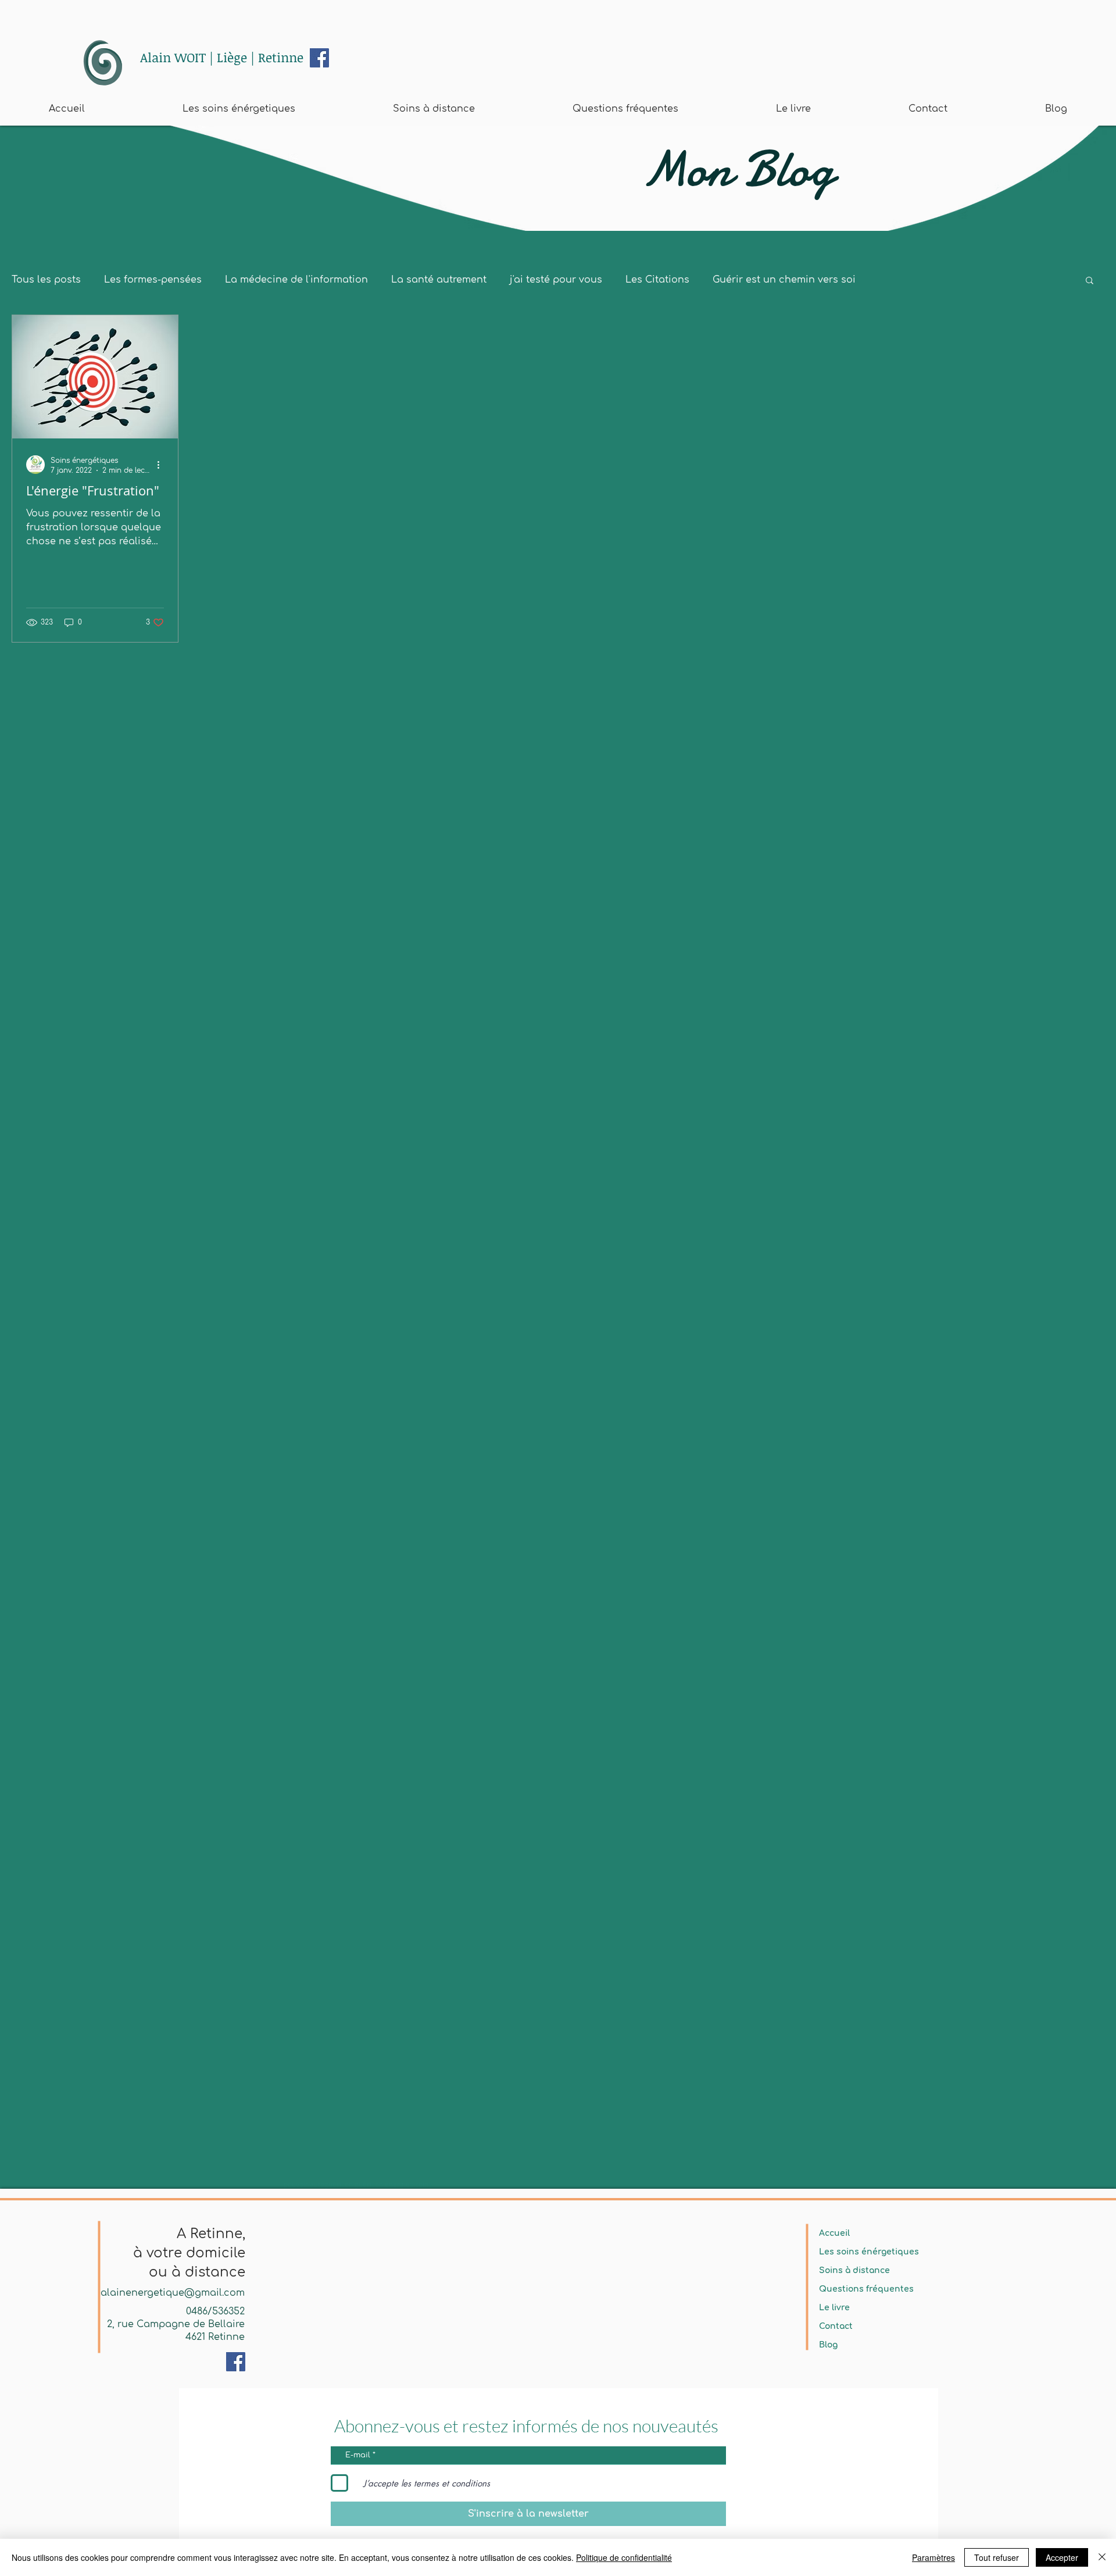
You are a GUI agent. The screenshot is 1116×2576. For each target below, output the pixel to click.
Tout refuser (997, 2557)
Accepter (1062, 2557)
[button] (1090, 281)
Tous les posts (46, 280)
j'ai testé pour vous (556, 280)
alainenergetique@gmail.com (173, 2293)
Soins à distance (854, 2270)
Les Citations (657, 280)
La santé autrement (439, 280)
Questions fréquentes (866, 2289)
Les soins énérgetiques (869, 2252)
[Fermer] (1102, 2557)
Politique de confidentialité (624, 2557)
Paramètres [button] (933, 2557)
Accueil (834, 2233)
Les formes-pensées (153, 280)
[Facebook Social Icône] (319, 58)
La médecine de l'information (296, 280)
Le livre (834, 2308)
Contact (836, 2326)
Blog (828, 2345)
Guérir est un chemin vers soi (784, 280)
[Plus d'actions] (162, 465)
